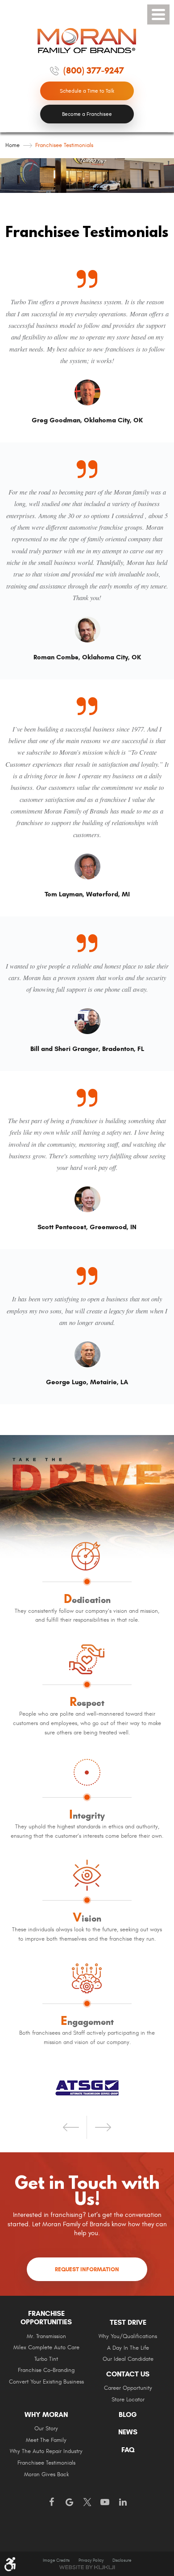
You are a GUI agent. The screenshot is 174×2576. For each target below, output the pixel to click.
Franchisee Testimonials (64, 145)
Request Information (87, 2269)
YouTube (105, 2502)
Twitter (87, 2502)
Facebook (51, 2502)
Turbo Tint (46, 2359)
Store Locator (128, 2400)
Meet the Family (46, 2440)
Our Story (46, 2429)
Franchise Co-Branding (46, 2370)
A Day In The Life (128, 2348)
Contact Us (128, 2374)
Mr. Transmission (46, 2337)
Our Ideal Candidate (128, 2359)
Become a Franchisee (87, 114)
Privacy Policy (91, 2560)
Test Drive (128, 2322)
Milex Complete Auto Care (46, 2348)
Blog (128, 2415)
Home (12, 145)
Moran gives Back (46, 2475)
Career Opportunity (128, 2388)
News (128, 2432)
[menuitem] (46, 2351)
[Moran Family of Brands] (87, 41)
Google (69, 2502)
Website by (87, 2567)
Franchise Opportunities (46, 2318)
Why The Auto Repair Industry (46, 2451)
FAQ (128, 2450)
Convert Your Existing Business (46, 2382)
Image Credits (56, 2560)
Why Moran (46, 2415)
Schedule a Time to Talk (87, 91)
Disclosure (122, 2560)
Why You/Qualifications (128, 2337)
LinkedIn (123, 2502)
